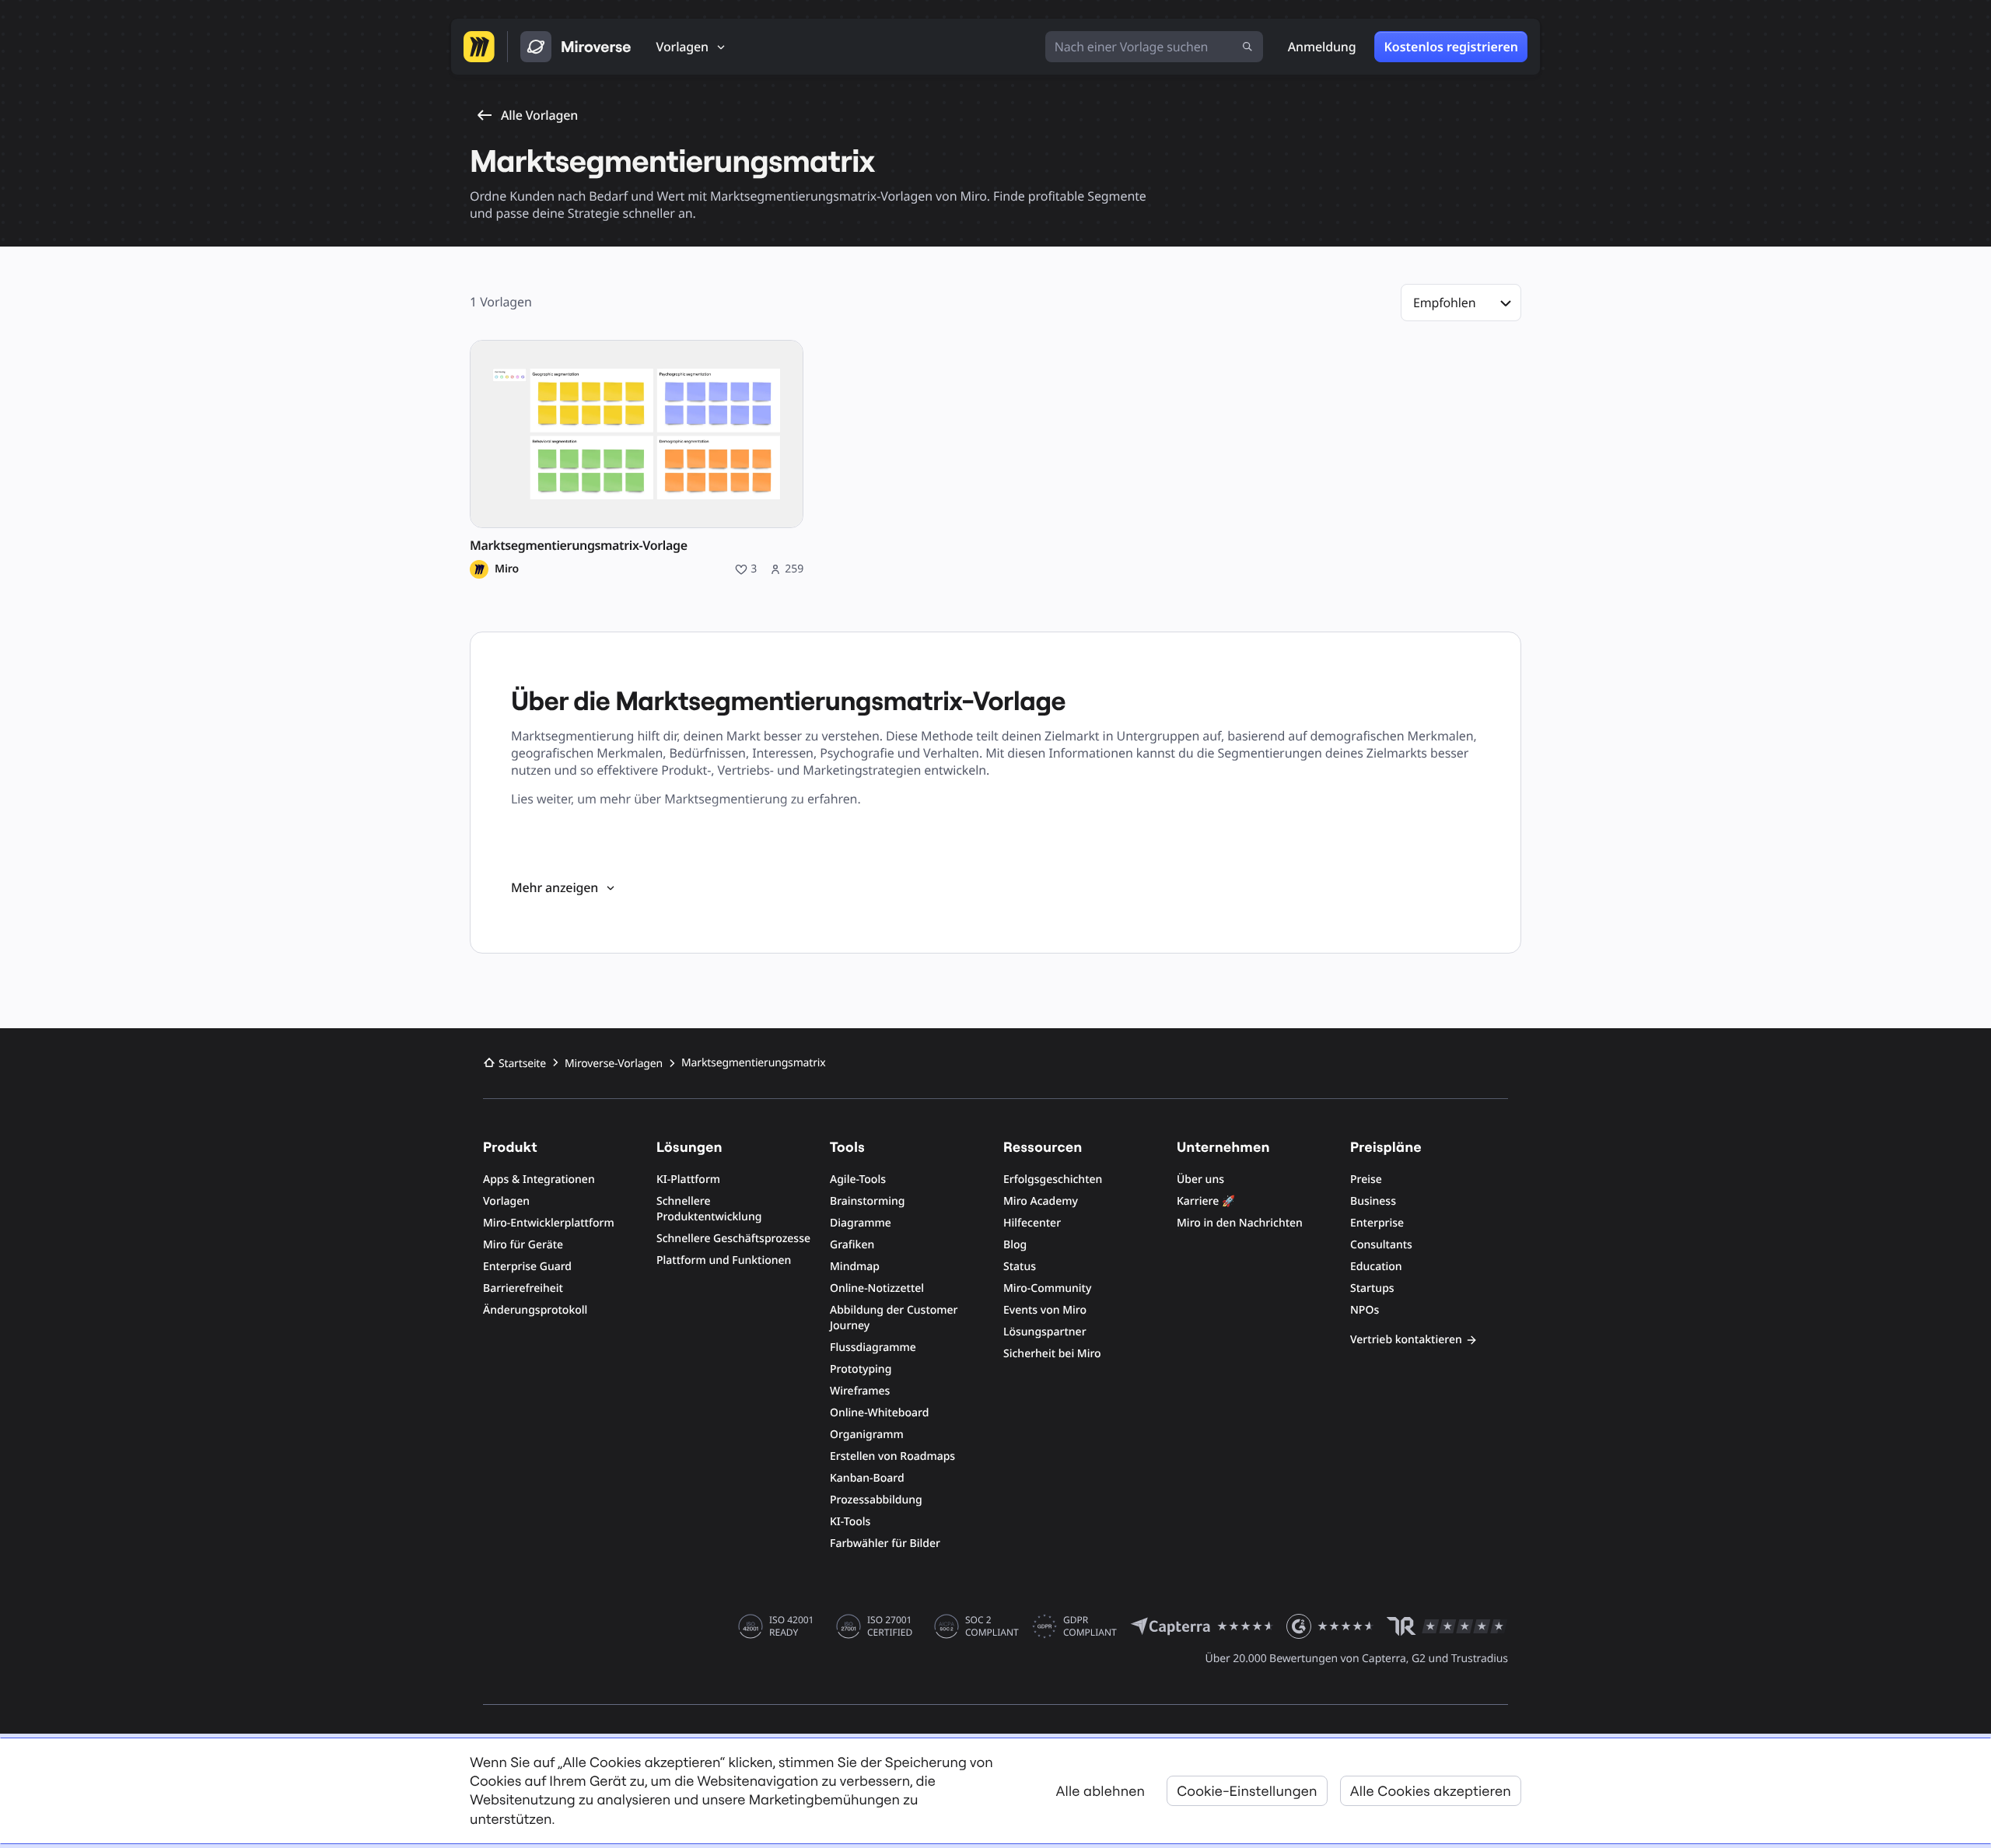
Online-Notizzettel (877, 1288)
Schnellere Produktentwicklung (709, 1209)
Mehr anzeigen (555, 887)
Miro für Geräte (523, 1245)
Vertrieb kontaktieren (1406, 1340)
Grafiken (852, 1245)
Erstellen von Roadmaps (892, 1456)
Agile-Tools (858, 1179)
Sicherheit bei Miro (1052, 1354)
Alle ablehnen (1101, 1791)
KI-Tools (850, 1522)
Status (1020, 1267)
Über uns (1200, 1179)
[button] (1461, 303)
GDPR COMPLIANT (1090, 1626)
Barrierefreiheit (523, 1288)
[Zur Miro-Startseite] (479, 47)
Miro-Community (1047, 1288)
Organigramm (867, 1435)
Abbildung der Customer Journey (894, 1318)
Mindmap (855, 1267)
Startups (1372, 1288)
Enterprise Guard (527, 1267)
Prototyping (861, 1369)
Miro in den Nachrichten (1240, 1223)
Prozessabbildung (876, 1500)
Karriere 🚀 (1206, 1201)
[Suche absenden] (1247, 47)
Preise (1366, 1179)
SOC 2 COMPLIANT (992, 1626)
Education (1376, 1267)
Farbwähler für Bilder (885, 1543)
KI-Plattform (688, 1179)
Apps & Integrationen (539, 1179)
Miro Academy (1041, 1201)
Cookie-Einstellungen (1247, 1791)
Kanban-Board (867, 1478)
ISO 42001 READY (791, 1626)
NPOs (1365, 1310)
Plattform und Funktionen (724, 1260)
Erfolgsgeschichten (1053, 1179)
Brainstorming (868, 1201)
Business (1373, 1201)
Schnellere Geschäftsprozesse (733, 1239)
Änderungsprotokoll (535, 1310)
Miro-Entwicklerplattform (549, 1223)
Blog (1015, 1245)
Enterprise (1377, 1223)
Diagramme (861, 1223)
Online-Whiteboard (879, 1413)
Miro (507, 569)
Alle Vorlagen (539, 115)
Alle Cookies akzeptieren (1431, 1791)
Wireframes (860, 1391)
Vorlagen (506, 1201)
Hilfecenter (1032, 1223)
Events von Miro (1045, 1310)
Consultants (1381, 1245)
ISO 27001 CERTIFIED (890, 1626)
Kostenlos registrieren (1451, 47)
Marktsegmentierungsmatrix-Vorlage (579, 546)
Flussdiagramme (873, 1347)
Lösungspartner (1045, 1332)
